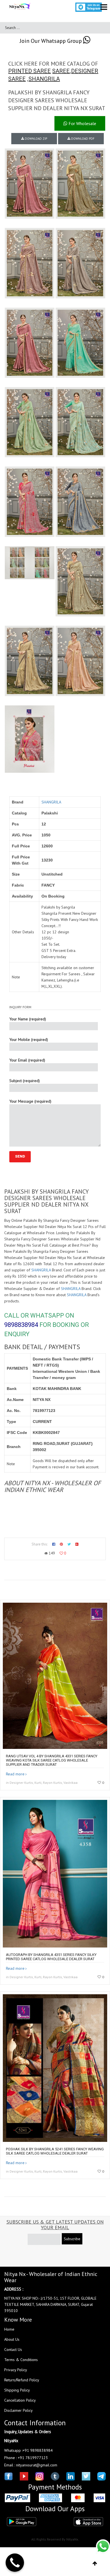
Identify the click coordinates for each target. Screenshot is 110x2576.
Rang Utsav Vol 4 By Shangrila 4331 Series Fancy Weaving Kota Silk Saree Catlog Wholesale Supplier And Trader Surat (52, 1760)
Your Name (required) (28, 1019)
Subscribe (72, 2239)
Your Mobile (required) (29, 1040)
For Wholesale (82, 123)
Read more (15, 1774)
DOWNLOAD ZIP (36, 139)
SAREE (61, 71)
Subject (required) (25, 1081)
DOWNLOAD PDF (82, 139)
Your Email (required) (27, 1060)
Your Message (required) (30, 1101)
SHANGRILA (44, 79)
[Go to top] (95, 2564)
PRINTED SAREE (29, 71)
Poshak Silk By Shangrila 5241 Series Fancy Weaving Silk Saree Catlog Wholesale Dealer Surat (55, 2151)
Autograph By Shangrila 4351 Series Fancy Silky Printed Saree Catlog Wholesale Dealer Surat (51, 1957)
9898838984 (21, 1325)
